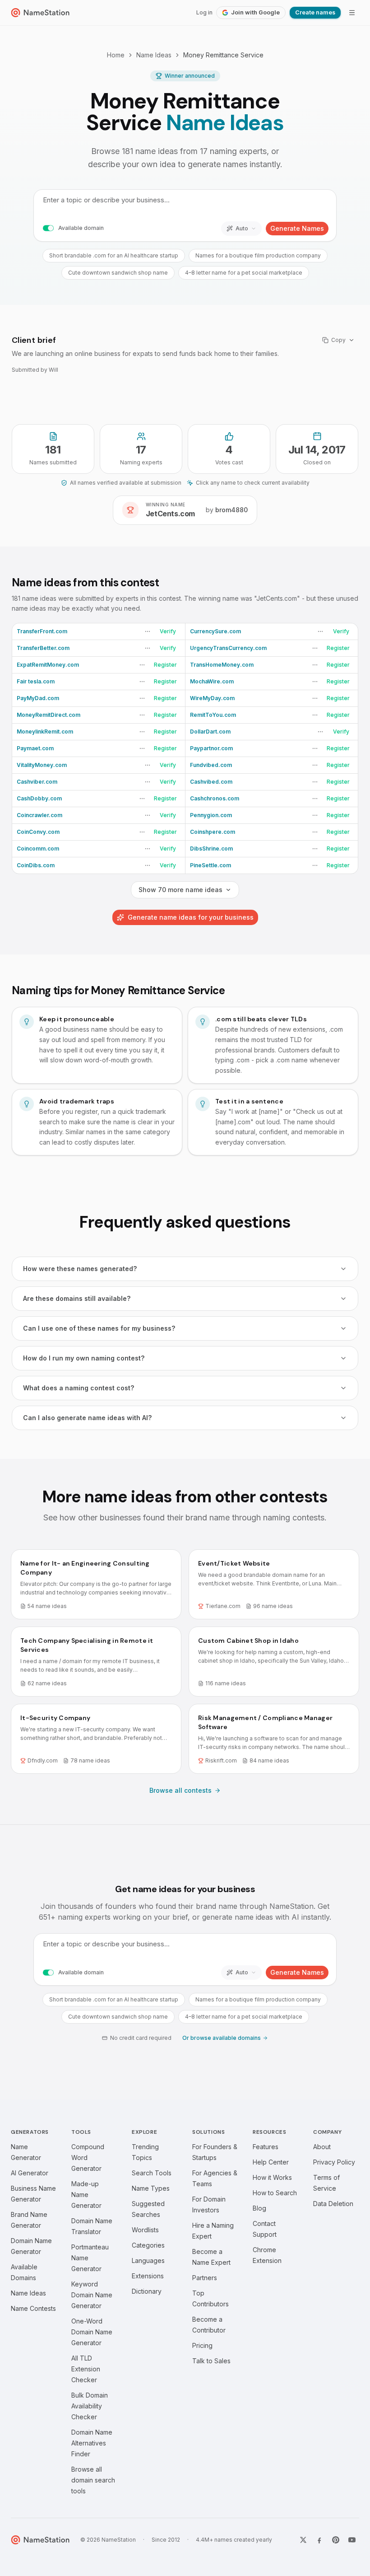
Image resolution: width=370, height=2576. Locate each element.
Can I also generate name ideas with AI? (87, 1418)
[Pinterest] (336, 2540)
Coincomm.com (38, 849)
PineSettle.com (210, 865)
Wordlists (145, 2230)
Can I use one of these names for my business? (99, 1328)
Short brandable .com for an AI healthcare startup (114, 255)
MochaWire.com (212, 681)
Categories (148, 2245)
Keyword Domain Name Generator (92, 2295)
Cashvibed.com (211, 782)
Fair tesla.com (36, 681)
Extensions (148, 2276)
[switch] (48, 229)
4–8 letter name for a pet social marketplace (244, 273)
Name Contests (33, 2308)
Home (116, 55)
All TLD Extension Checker (86, 2369)
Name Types (151, 2188)
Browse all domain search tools (93, 2480)
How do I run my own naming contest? (84, 1358)
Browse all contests (180, 1790)
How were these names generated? (80, 1269)
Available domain (81, 228)
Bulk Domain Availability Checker (90, 2406)
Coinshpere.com (213, 832)
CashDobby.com (39, 798)
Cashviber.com (37, 782)
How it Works (272, 2177)
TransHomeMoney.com (222, 665)
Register (338, 648)
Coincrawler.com (39, 815)
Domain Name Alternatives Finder (92, 2443)
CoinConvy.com (38, 832)
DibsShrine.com (211, 849)
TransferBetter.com (43, 648)
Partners (205, 2278)
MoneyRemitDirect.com (49, 715)
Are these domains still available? (77, 1298)
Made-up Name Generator (86, 2195)
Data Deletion (333, 2204)
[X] (303, 2540)
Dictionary (147, 2291)
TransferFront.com (42, 631)
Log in (204, 12)
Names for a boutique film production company (258, 255)
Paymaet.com (35, 748)
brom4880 (231, 510)
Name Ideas (154, 55)
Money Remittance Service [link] (223, 55)
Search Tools (152, 2173)
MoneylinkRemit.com (45, 732)
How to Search (275, 2193)
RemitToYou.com (213, 715)
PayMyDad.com (38, 698)
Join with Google (255, 12)
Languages (148, 2260)
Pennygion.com (211, 815)
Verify (168, 631)
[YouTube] (352, 2540)
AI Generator (30, 2173)
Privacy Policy (334, 2162)
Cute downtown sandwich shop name (118, 273)
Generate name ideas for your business (191, 917)
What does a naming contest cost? (79, 1388)
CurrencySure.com (215, 631)
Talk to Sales (211, 2361)
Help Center (271, 2162)
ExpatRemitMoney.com (48, 665)
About (322, 2147)
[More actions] (148, 631)
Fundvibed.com (211, 765)
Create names (315, 12)
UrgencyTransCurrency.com (228, 648)
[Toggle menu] (352, 13)
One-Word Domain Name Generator (92, 2332)
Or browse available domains (222, 2038)
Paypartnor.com (211, 748)
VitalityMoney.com (42, 765)
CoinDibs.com (36, 865)
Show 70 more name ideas (180, 890)
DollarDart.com (210, 732)
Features (266, 2147)
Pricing (202, 2345)
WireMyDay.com (212, 698)
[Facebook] (319, 2540)
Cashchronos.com (215, 798)
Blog (259, 2208)
